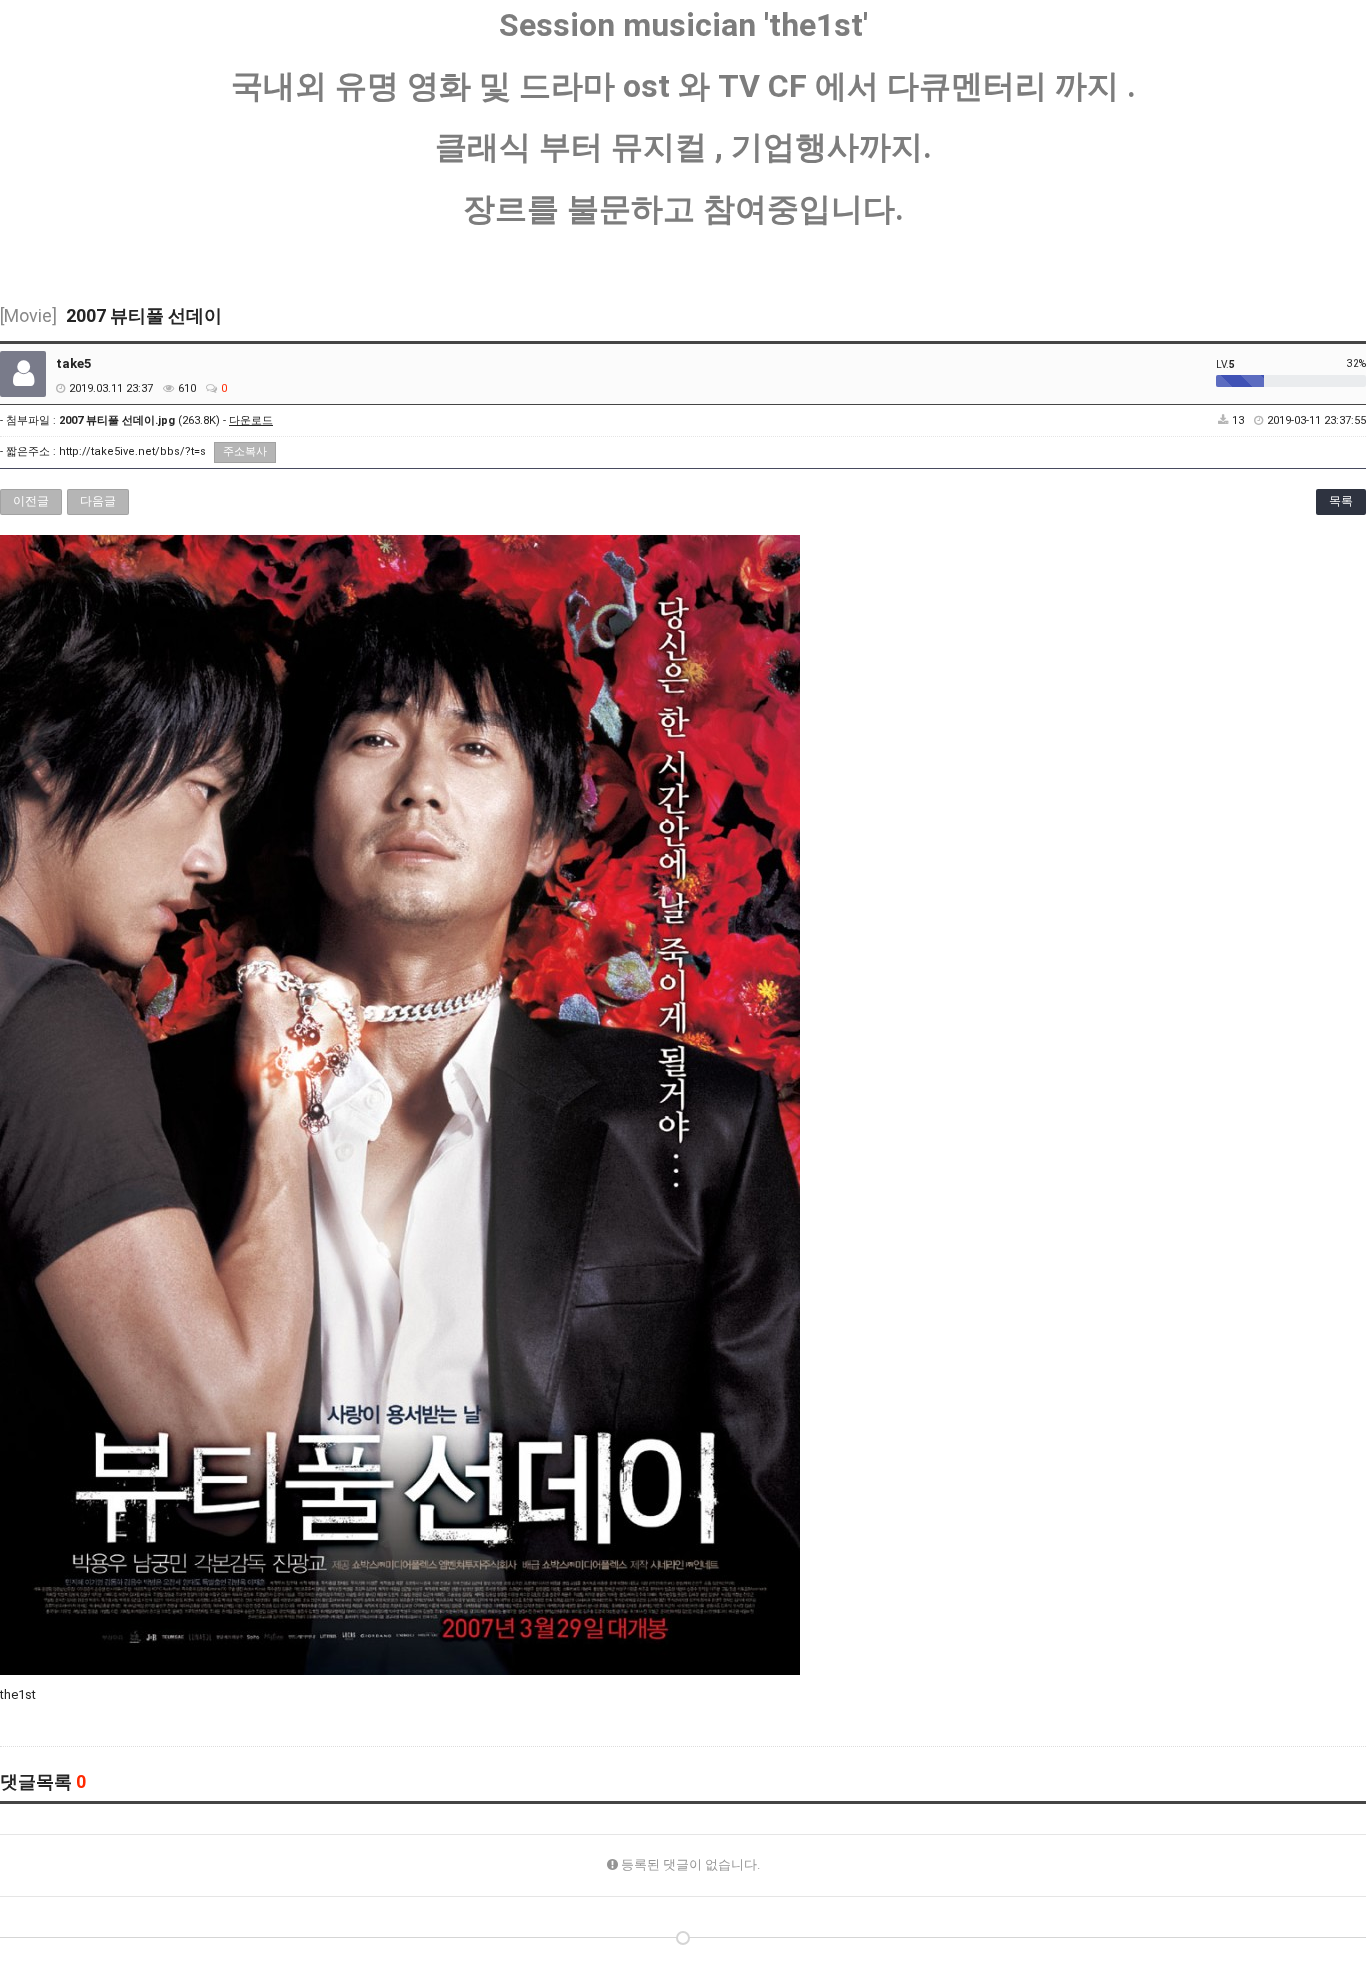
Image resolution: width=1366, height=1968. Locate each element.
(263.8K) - (166, 420)
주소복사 (245, 451)
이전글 (31, 501)
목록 (1341, 501)
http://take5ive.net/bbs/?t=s (132, 451)
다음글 (98, 501)
